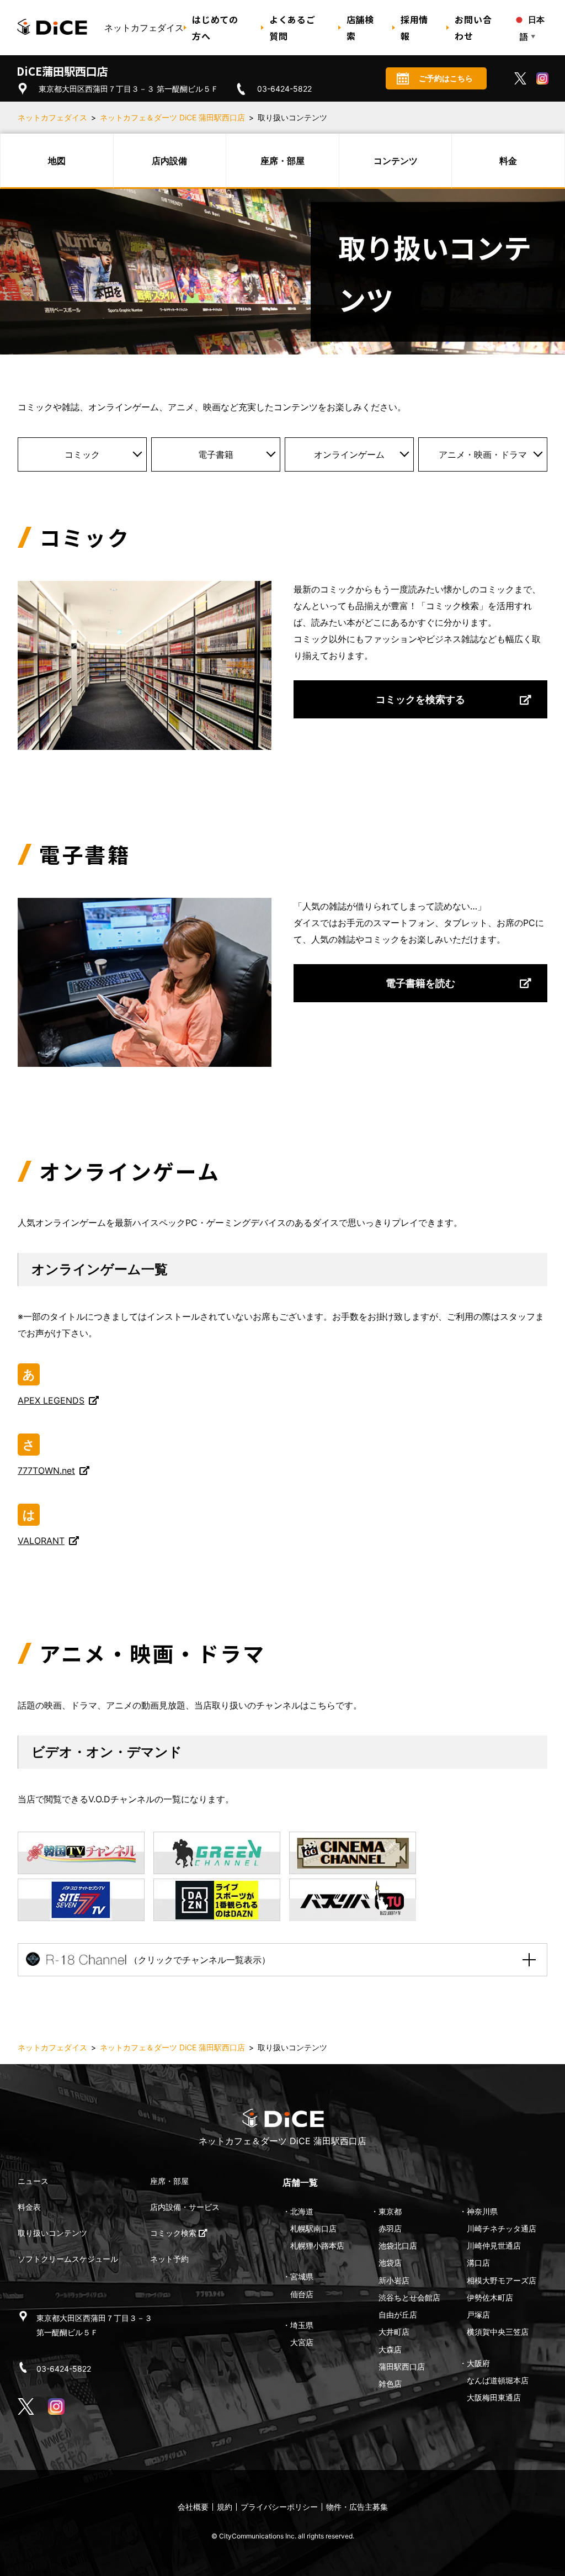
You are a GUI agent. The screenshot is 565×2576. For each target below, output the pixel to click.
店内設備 (169, 161)
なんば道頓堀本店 (498, 2380)
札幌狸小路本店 (317, 2246)
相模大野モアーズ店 (502, 2280)
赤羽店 (390, 2228)
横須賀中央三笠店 (498, 2332)
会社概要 (193, 2507)
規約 (225, 2507)
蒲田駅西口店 (402, 2366)
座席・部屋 (282, 161)
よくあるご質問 (292, 28)
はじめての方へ (215, 28)
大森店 (390, 2349)
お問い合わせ (473, 28)
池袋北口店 (398, 2246)
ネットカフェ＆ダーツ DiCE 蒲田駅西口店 (172, 117)
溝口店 (478, 2263)
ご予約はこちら (446, 78)
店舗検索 (360, 28)
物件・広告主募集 (357, 2507)
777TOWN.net (46, 1471)
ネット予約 (169, 2259)
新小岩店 (394, 2280)
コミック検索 (174, 2233)
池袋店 (390, 2263)
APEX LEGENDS (51, 1400)
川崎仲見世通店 (494, 2246)
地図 (57, 161)
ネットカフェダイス (52, 117)
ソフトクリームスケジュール (68, 2259)
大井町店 (394, 2332)
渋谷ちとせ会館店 (409, 2297)
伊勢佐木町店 (490, 2297)
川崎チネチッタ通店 (502, 2228)
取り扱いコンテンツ (52, 2233)
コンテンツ (396, 161)
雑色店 (390, 2384)
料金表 (29, 2207)
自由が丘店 (398, 2315)
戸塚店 (478, 2315)
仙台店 (302, 2294)
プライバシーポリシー (279, 2507)
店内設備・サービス (185, 2207)
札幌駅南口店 (313, 2228)
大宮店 (302, 2342)
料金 (508, 161)
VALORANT (41, 1541)
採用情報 (414, 28)
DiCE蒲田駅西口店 (62, 71)
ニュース (33, 2181)
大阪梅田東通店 (494, 2397)
